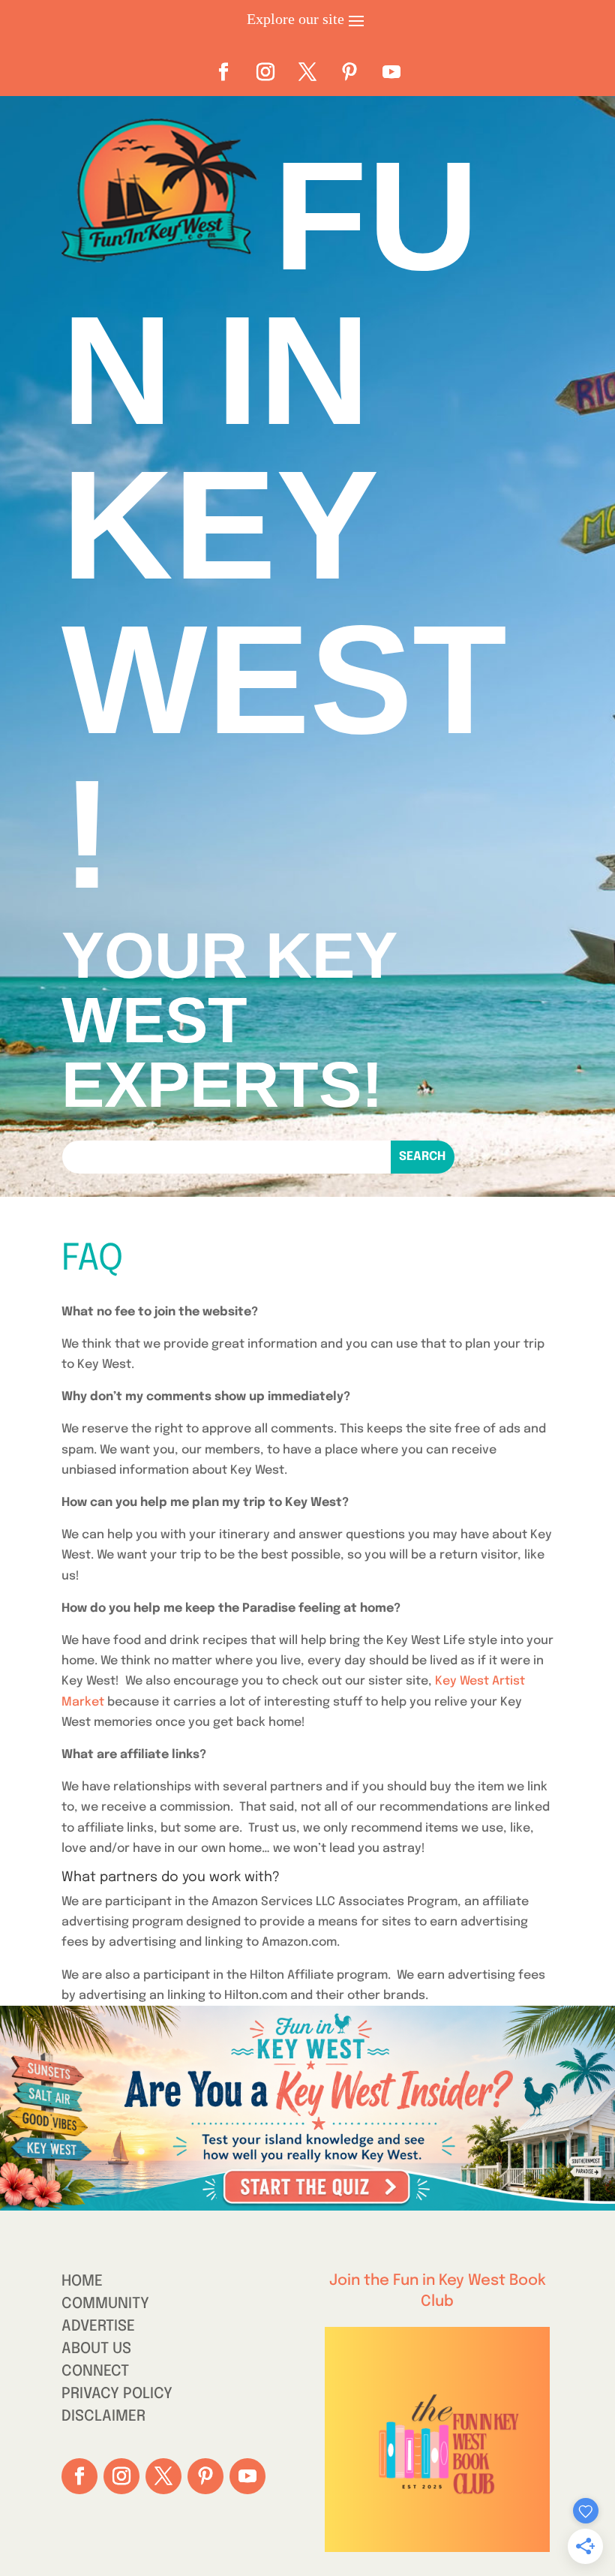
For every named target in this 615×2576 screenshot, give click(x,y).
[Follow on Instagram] (265, 72)
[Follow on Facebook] (223, 72)
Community (105, 2305)
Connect (95, 2373)
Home (82, 2283)
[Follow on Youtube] (391, 72)
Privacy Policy (117, 2396)
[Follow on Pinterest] (349, 72)
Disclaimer (103, 2418)
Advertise (98, 2328)
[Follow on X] (307, 72)
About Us (96, 2351)
